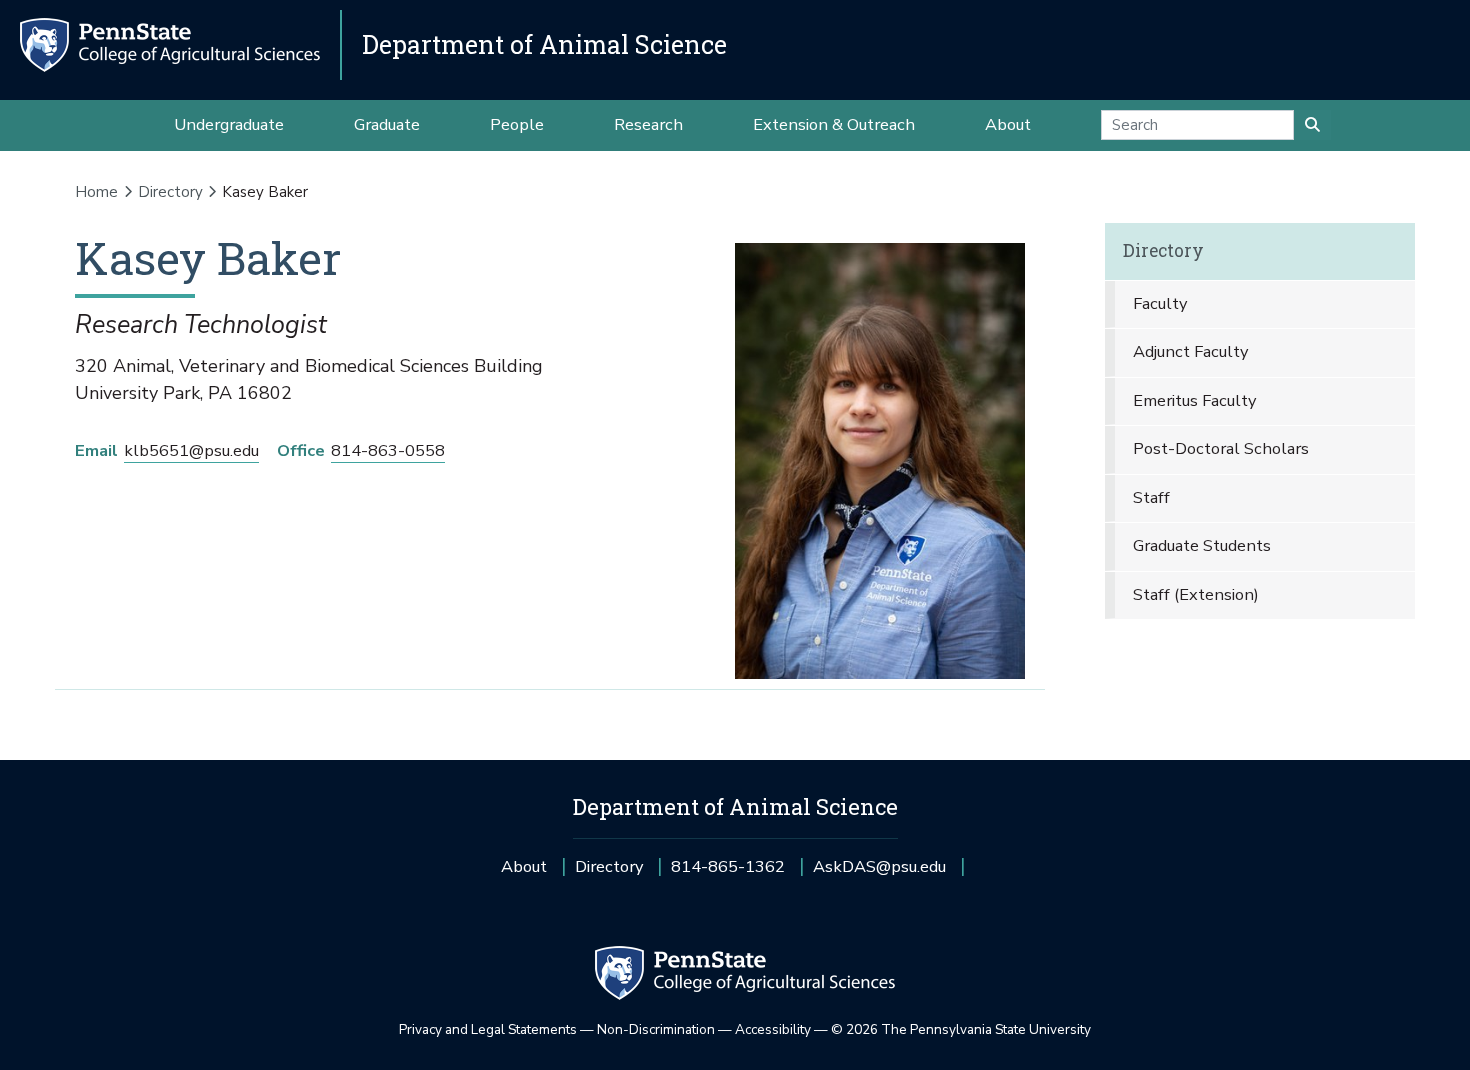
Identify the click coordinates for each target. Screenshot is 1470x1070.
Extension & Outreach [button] (834, 124)
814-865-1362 (728, 873)
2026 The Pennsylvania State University (961, 1029)
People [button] (517, 124)
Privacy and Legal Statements (488, 1029)
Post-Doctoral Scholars (1221, 448)
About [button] (1008, 124)
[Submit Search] (1312, 125)
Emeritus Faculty (1194, 400)
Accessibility (773, 1029)
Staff (1151, 497)
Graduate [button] (387, 124)
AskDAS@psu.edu (879, 873)
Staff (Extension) (1196, 594)
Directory (170, 192)
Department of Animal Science (544, 44)
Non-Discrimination (656, 1029)
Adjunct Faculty (1190, 351)
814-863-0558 (388, 450)
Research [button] (648, 124)
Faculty (1160, 303)
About (524, 866)
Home (96, 192)
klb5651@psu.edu (191, 450)
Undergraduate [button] (229, 124)
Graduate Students (1202, 545)
